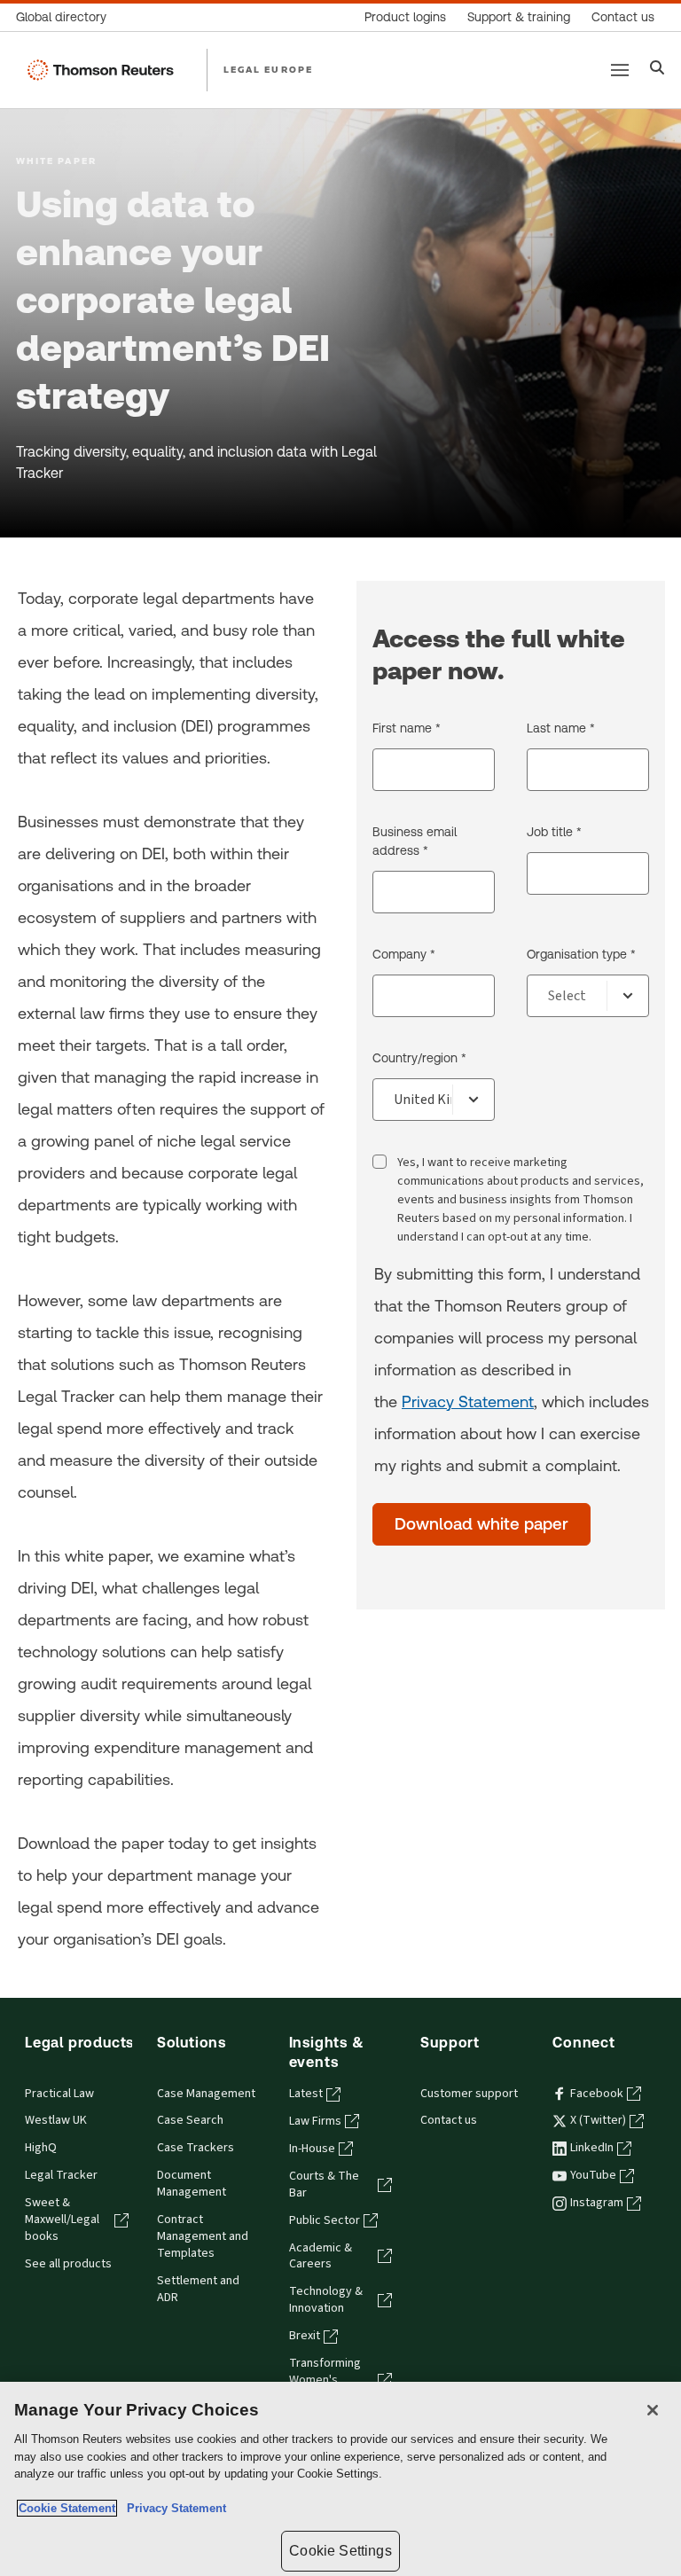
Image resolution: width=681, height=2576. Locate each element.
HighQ (41, 2148)
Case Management (206, 2094)
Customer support (469, 2094)
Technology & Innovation (326, 2300)
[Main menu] (620, 70)
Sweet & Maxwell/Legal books (62, 2220)
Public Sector (325, 2220)
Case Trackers (196, 2148)
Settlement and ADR (198, 2289)
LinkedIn (592, 2148)
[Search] (658, 70)
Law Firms (315, 2121)
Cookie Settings (340, 2551)
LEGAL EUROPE (268, 69)
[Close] (653, 2410)
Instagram (597, 2203)
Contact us (449, 2120)
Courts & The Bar (324, 2185)
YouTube (593, 2175)
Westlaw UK (56, 2120)
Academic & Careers (321, 2256)
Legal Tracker (61, 2175)
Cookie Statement (67, 2508)
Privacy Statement (468, 1402)
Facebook (597, 2094)
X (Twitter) (598, 2120)
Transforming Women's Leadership (325, 2380)
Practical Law (59, 2094)
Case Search (190, 2120)
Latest (306, 2094)
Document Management (192, 2184)
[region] (340, 2479)
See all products (68, 2264)
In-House (312, 2149)
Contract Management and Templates (203, 2236)
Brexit (305, 2336)
